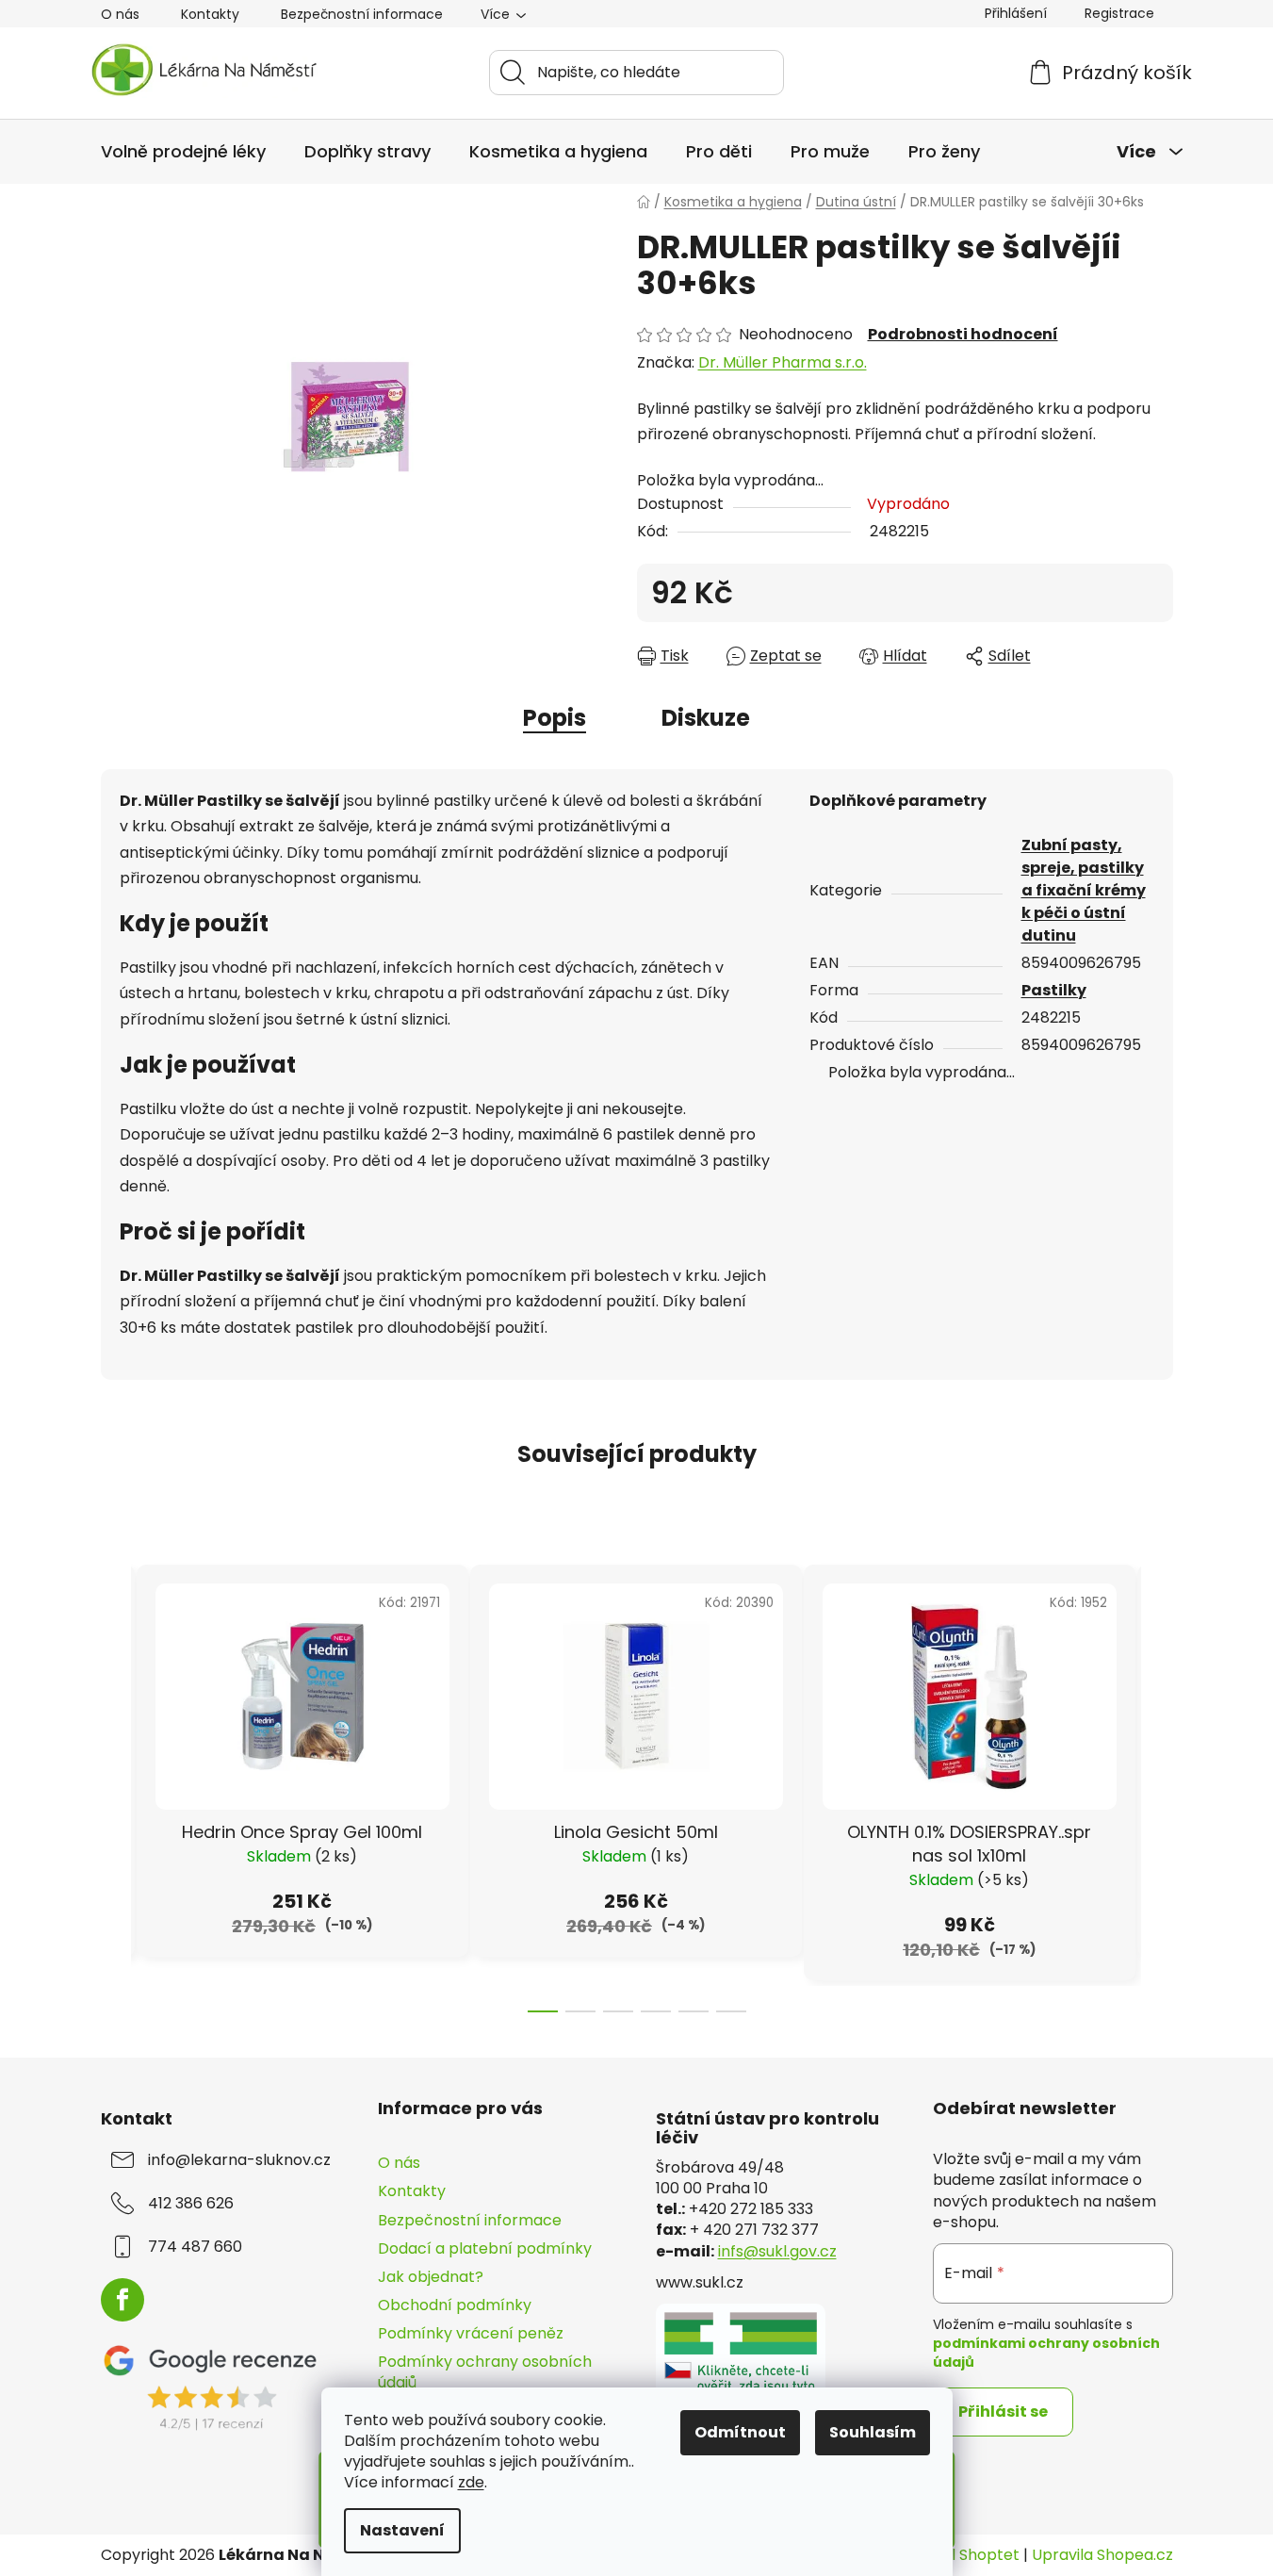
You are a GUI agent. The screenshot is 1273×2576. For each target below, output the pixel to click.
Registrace (1119, 13)
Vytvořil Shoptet (959, 2555)
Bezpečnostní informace (362, 14)
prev (116, 1783)
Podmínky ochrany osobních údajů (485, 2372)
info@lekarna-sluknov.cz (239, 2160)
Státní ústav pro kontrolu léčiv (767, 2128)
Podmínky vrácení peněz (471, 2333)
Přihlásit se (1003, 2412)
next (1158, 1783)
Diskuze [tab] (706, 718)
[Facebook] (122, 2300)
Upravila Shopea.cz (1102, 2555)
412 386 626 (191, 2204)
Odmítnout (740, 2432)
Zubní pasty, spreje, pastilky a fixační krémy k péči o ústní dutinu (1084, 890)
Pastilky (1054, 990)
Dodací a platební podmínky (485, 2248)
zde (471, 2482)
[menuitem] (183, 152)
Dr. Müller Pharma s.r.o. (783, 362)
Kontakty (210, 14)
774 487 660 (195, 2247)
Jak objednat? (431, 2277)
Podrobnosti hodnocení (963, 335)
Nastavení (402, 2530)
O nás (120, 14)
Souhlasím (873, 2432)
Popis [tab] (555, 718)
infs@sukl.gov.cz (777, 2252)
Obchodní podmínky (455, 2305)
